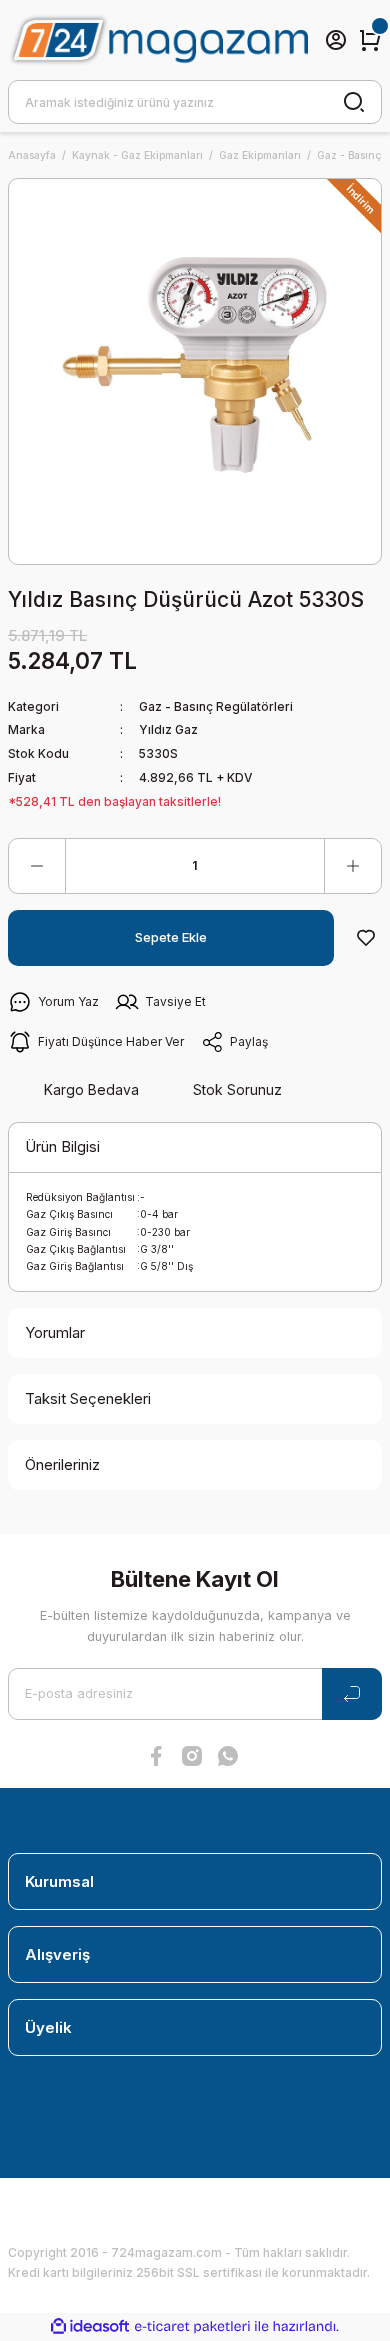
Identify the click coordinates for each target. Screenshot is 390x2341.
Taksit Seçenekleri (88, 1398)
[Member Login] (336, 40)
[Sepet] (370, 40)
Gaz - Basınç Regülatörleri (216, 706)
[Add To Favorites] (366, 938)
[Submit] (352, 1694)
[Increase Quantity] (353, 866)
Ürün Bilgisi (62, 1146)
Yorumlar (55, 1332)
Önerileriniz (62, 1464)
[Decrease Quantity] (37, 866)
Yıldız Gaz (168, 729)
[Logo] (158, 40)
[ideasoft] (90, 2327)
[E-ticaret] (192, 2326)
